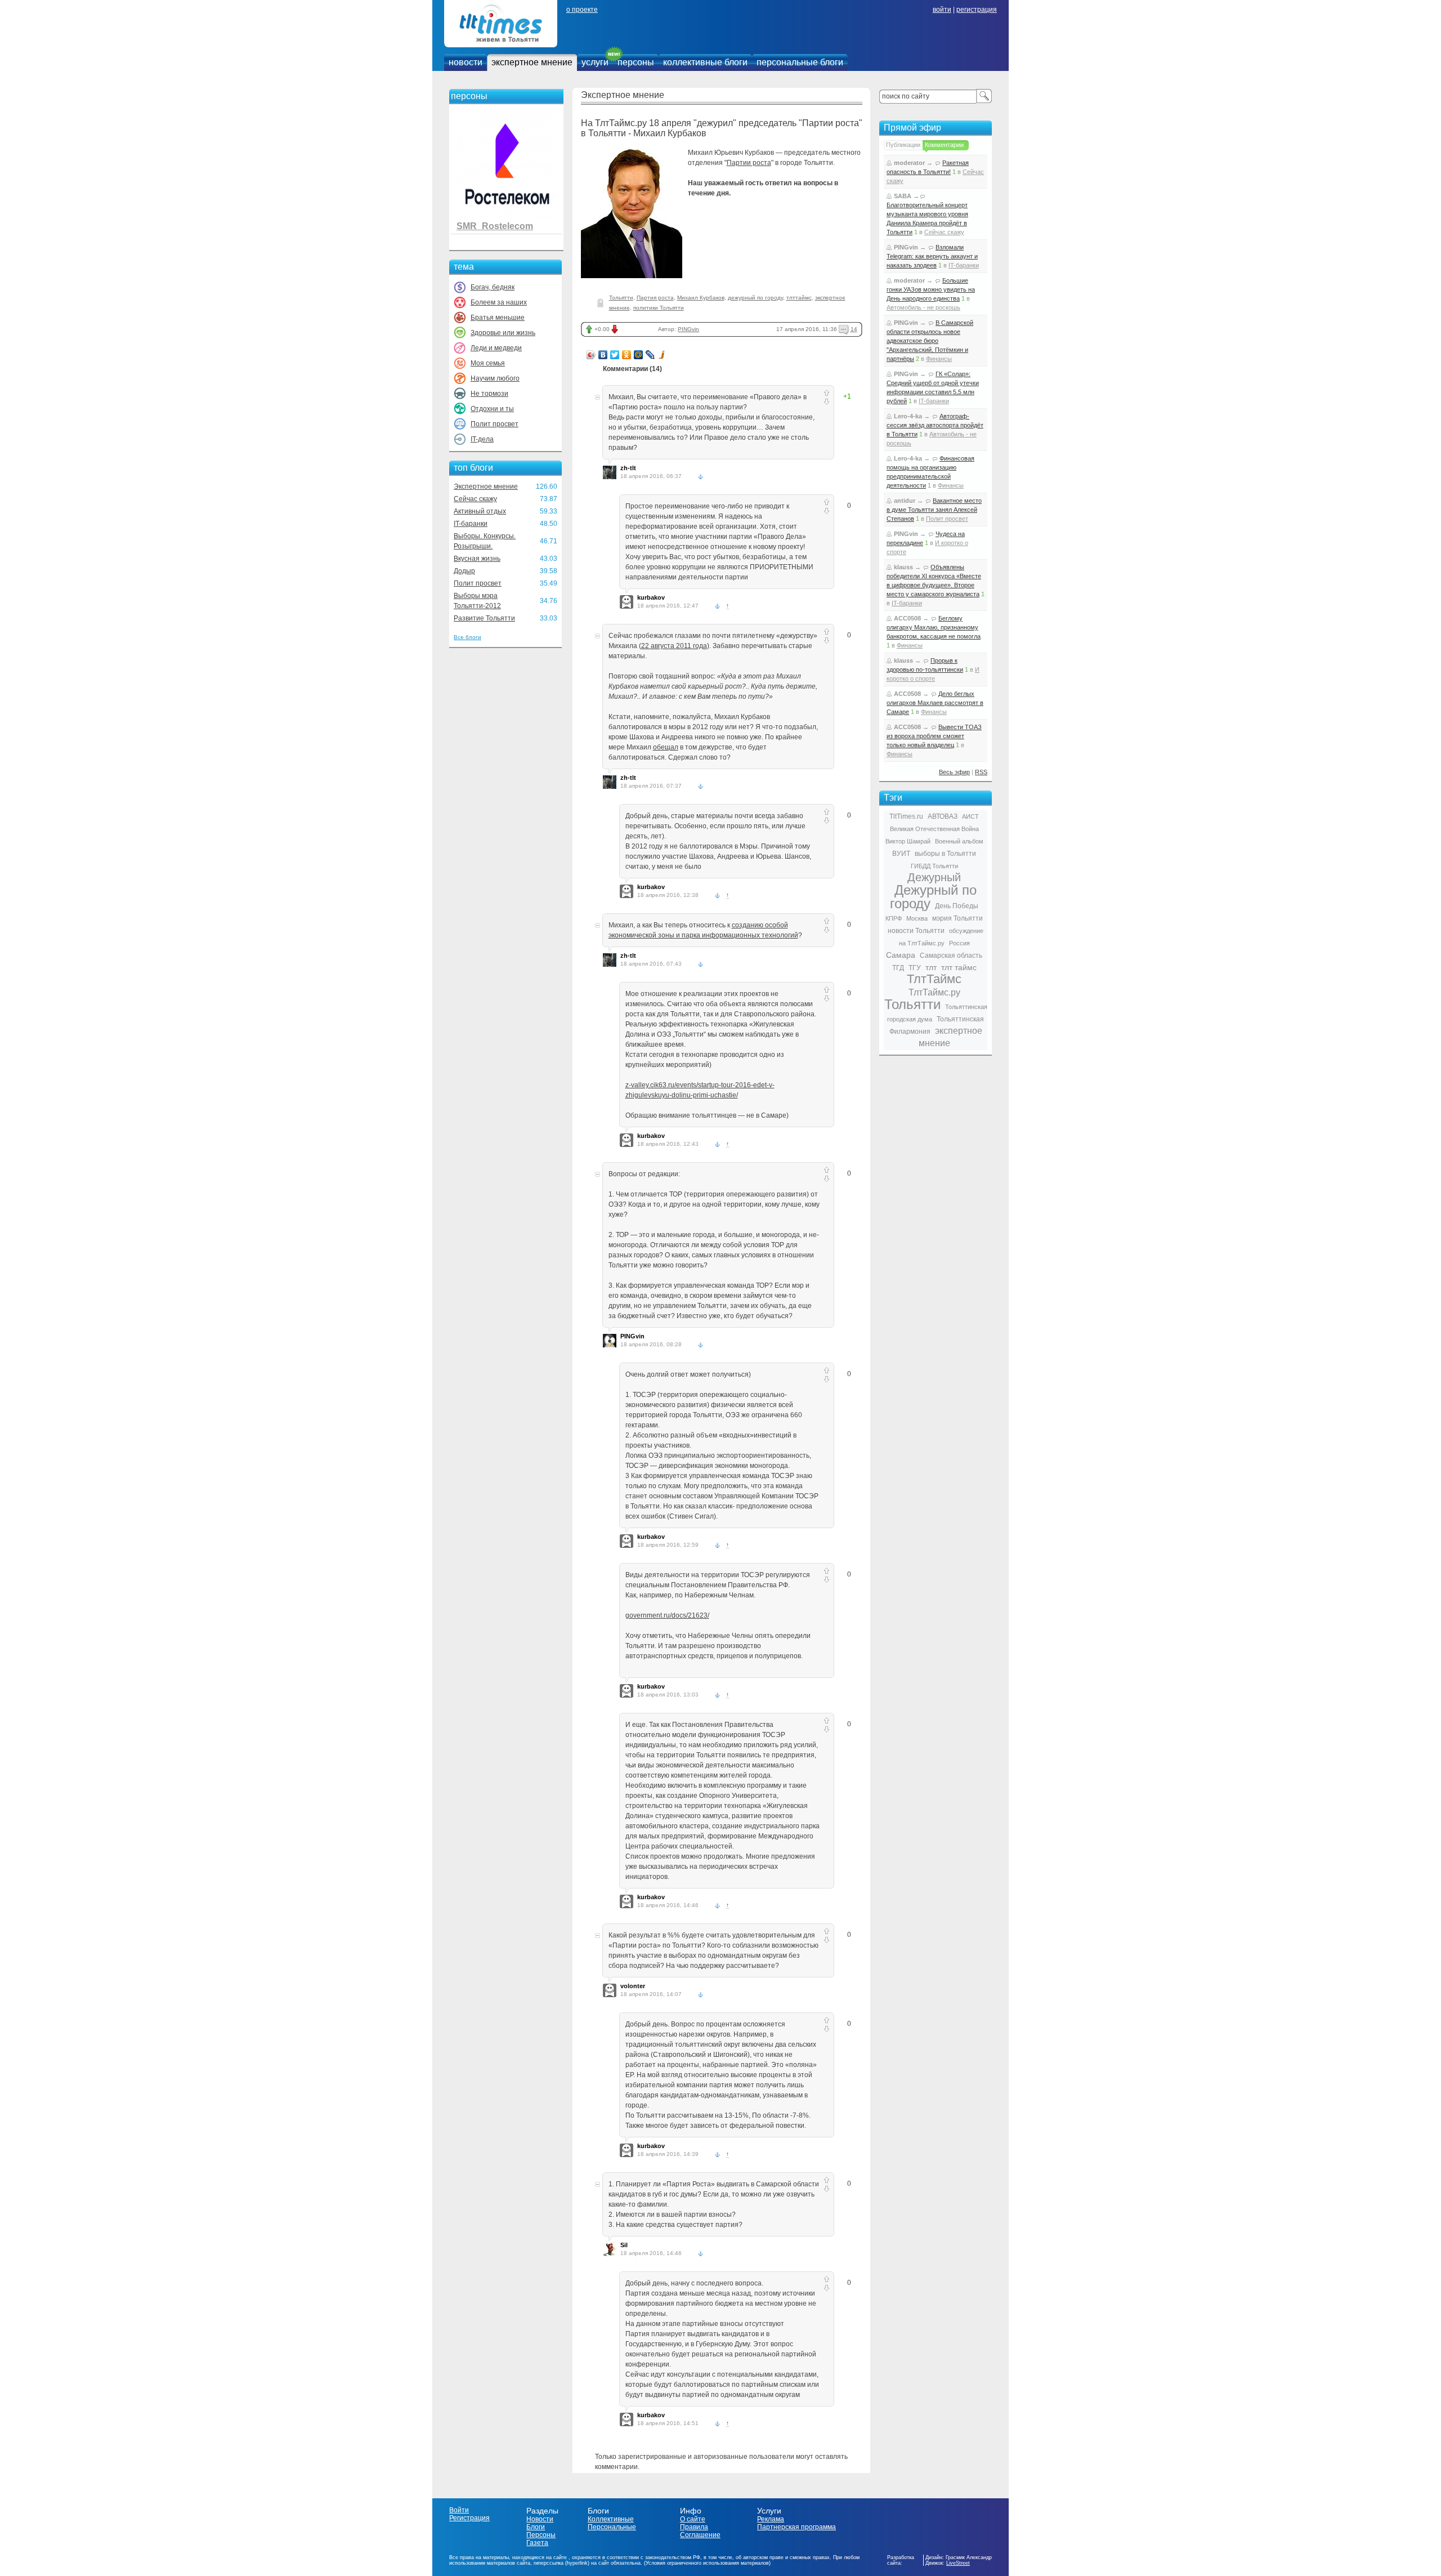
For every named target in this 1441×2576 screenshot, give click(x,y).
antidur (905, 501)
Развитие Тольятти (484, 618)
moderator (909, 163)
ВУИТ (901, 854)
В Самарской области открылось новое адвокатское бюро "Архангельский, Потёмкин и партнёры (930, 341)
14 (854, 329)
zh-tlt (628, 468)
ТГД (898, 968)
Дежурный (934, 877)
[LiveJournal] (650, 355)
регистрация (977, 10)
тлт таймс (959, 967)
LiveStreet (958, 2563)
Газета (537, 2543)
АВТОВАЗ (943, 816)
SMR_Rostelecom (495, 226)
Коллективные (611, 2519)
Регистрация (469, 2518)
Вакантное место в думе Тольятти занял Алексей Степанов (934, 510)
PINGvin (688, 329)
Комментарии (944, 145)
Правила (694, 2527)
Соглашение (700, 2535)
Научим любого (495, 378)
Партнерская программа (796, 2527)
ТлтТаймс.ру (934, 992)
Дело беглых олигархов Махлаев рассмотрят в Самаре (935, 703)
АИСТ (970, 816)
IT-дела (482, 439)
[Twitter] (615, 355)
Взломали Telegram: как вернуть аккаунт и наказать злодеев (932, 256)
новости (466, 62)
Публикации (903, 145)
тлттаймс (799, 298)
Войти (459, 2510)
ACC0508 (907, 618)
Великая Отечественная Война (934, 829)
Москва (917, 918)
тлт (931, 967)
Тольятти (621, 298)
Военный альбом (959, 841)
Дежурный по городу (933, 897)
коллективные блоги (705, 62)
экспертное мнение (532, 62)
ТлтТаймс (934, 979)
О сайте (693, 2519)
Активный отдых (480, 511)
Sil (624, 2245)
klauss (903, 567)
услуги (595, 62)
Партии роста (749, 163)
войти (942, 10)
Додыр (464, 571)
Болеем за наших (499, 302)
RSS (981, 772)
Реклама (771, 2519)
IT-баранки (471, 524)
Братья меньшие (498, 318)
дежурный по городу (755, 298)
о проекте (582, 10)
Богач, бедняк (493, 287)
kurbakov (651, 597)
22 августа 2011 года (674, 646)
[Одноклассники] (627, 355)
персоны (636, 62)
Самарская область (951, 956)
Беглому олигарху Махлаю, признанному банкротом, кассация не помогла (934, 627)
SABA (903, 196)
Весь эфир (954, 772)
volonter (633, 1986)
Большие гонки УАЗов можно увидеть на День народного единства (931, 289)
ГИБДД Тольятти (934, 866)
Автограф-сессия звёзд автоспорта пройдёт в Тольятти (935, 425)
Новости (540, 2519)
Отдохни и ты (492, 409)
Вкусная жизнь (477, 559)
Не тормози (489, 394)
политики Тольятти (659, 308)
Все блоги (467, 637)
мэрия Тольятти (957, 918)
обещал (666, 747)
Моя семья (488, 363)
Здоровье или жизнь (503, 333)
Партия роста (655, 298)
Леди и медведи (496, 348)
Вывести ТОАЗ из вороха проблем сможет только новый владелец (934, 736)
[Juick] (662, 355)
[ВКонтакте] (603, 355)
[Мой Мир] (639, 355)
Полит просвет (494, 424)
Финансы (939, 359)
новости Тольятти (916, 931)
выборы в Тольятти (945, 854)
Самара (901, 955)
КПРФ (894, 918)
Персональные (612, 2527)
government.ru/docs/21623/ (667, 1615)
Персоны (541, 2535)
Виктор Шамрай (908, 841)
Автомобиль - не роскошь (923, 307)
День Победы (957, 906)
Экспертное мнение (486, 486)
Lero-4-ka (908, 416)
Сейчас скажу (475, 499)
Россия (959, 943)
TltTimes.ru (906, 816)
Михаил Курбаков (701, 298)
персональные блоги (800, 62)
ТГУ (915, 968)
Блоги (536, 2527)
